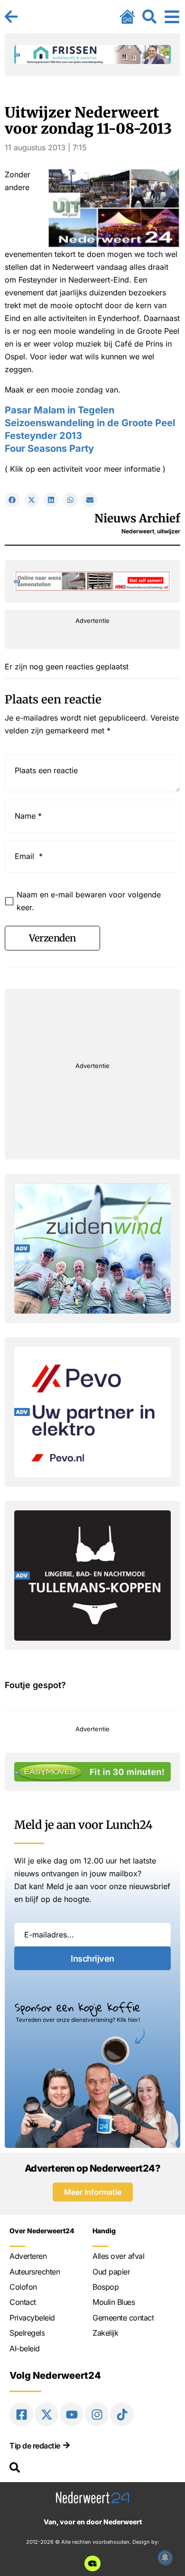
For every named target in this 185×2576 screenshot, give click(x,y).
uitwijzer (169, 531)
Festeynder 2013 (43, 436)
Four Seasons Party (49, 448)
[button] (12, 500)
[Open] (172, 17)
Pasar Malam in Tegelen (60, 410)
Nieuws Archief (137, 518)
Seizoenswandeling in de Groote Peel (90, 423)
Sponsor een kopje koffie (78, 2007)
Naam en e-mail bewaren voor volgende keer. (89, 901)
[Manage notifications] (165, 2558)
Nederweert (138, 531)
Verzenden (52, 938)
